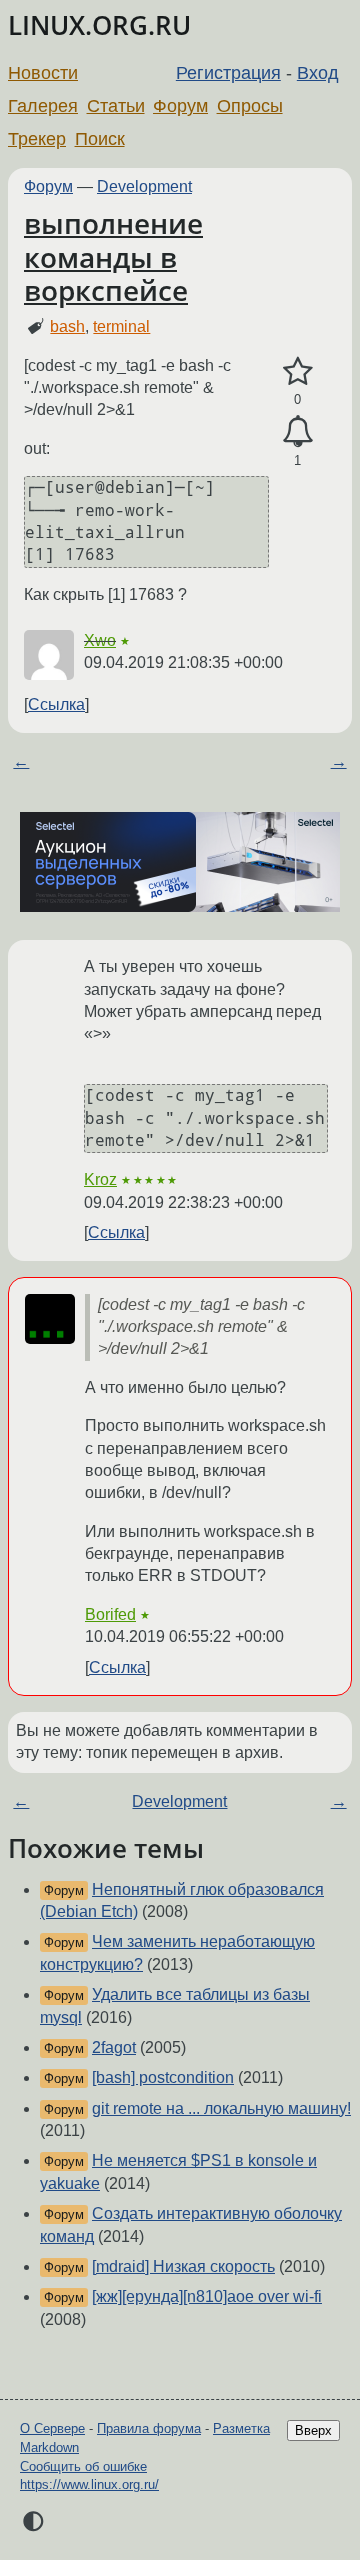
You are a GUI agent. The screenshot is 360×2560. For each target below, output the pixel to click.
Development (144, 186)
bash (67, 326)
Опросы (250, 106)
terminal (121, 326)
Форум (180, 106)
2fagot (114, 2047)
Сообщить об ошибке (83, 2466)
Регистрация (228, 73)
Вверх (313, 2430)
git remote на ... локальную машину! (221, 2108)
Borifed (110, 1614)
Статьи (116, 106)
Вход (318, 73)
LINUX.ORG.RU (99, 25)
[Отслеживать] (297, 432)
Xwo (100, 640)
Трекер (37, 139)
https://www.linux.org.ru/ (89, 2484)
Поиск (100, 139)
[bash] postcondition (163, 2077)
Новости (43, 73)
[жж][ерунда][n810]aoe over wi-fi (207, 2296)
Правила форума (149, 2428)
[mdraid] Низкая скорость (183, 2266)
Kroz (100, 1179)
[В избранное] (297, 372)
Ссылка (56, 704)
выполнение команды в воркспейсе (113, 256)
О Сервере (52, 2428)
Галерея (43, 106)
